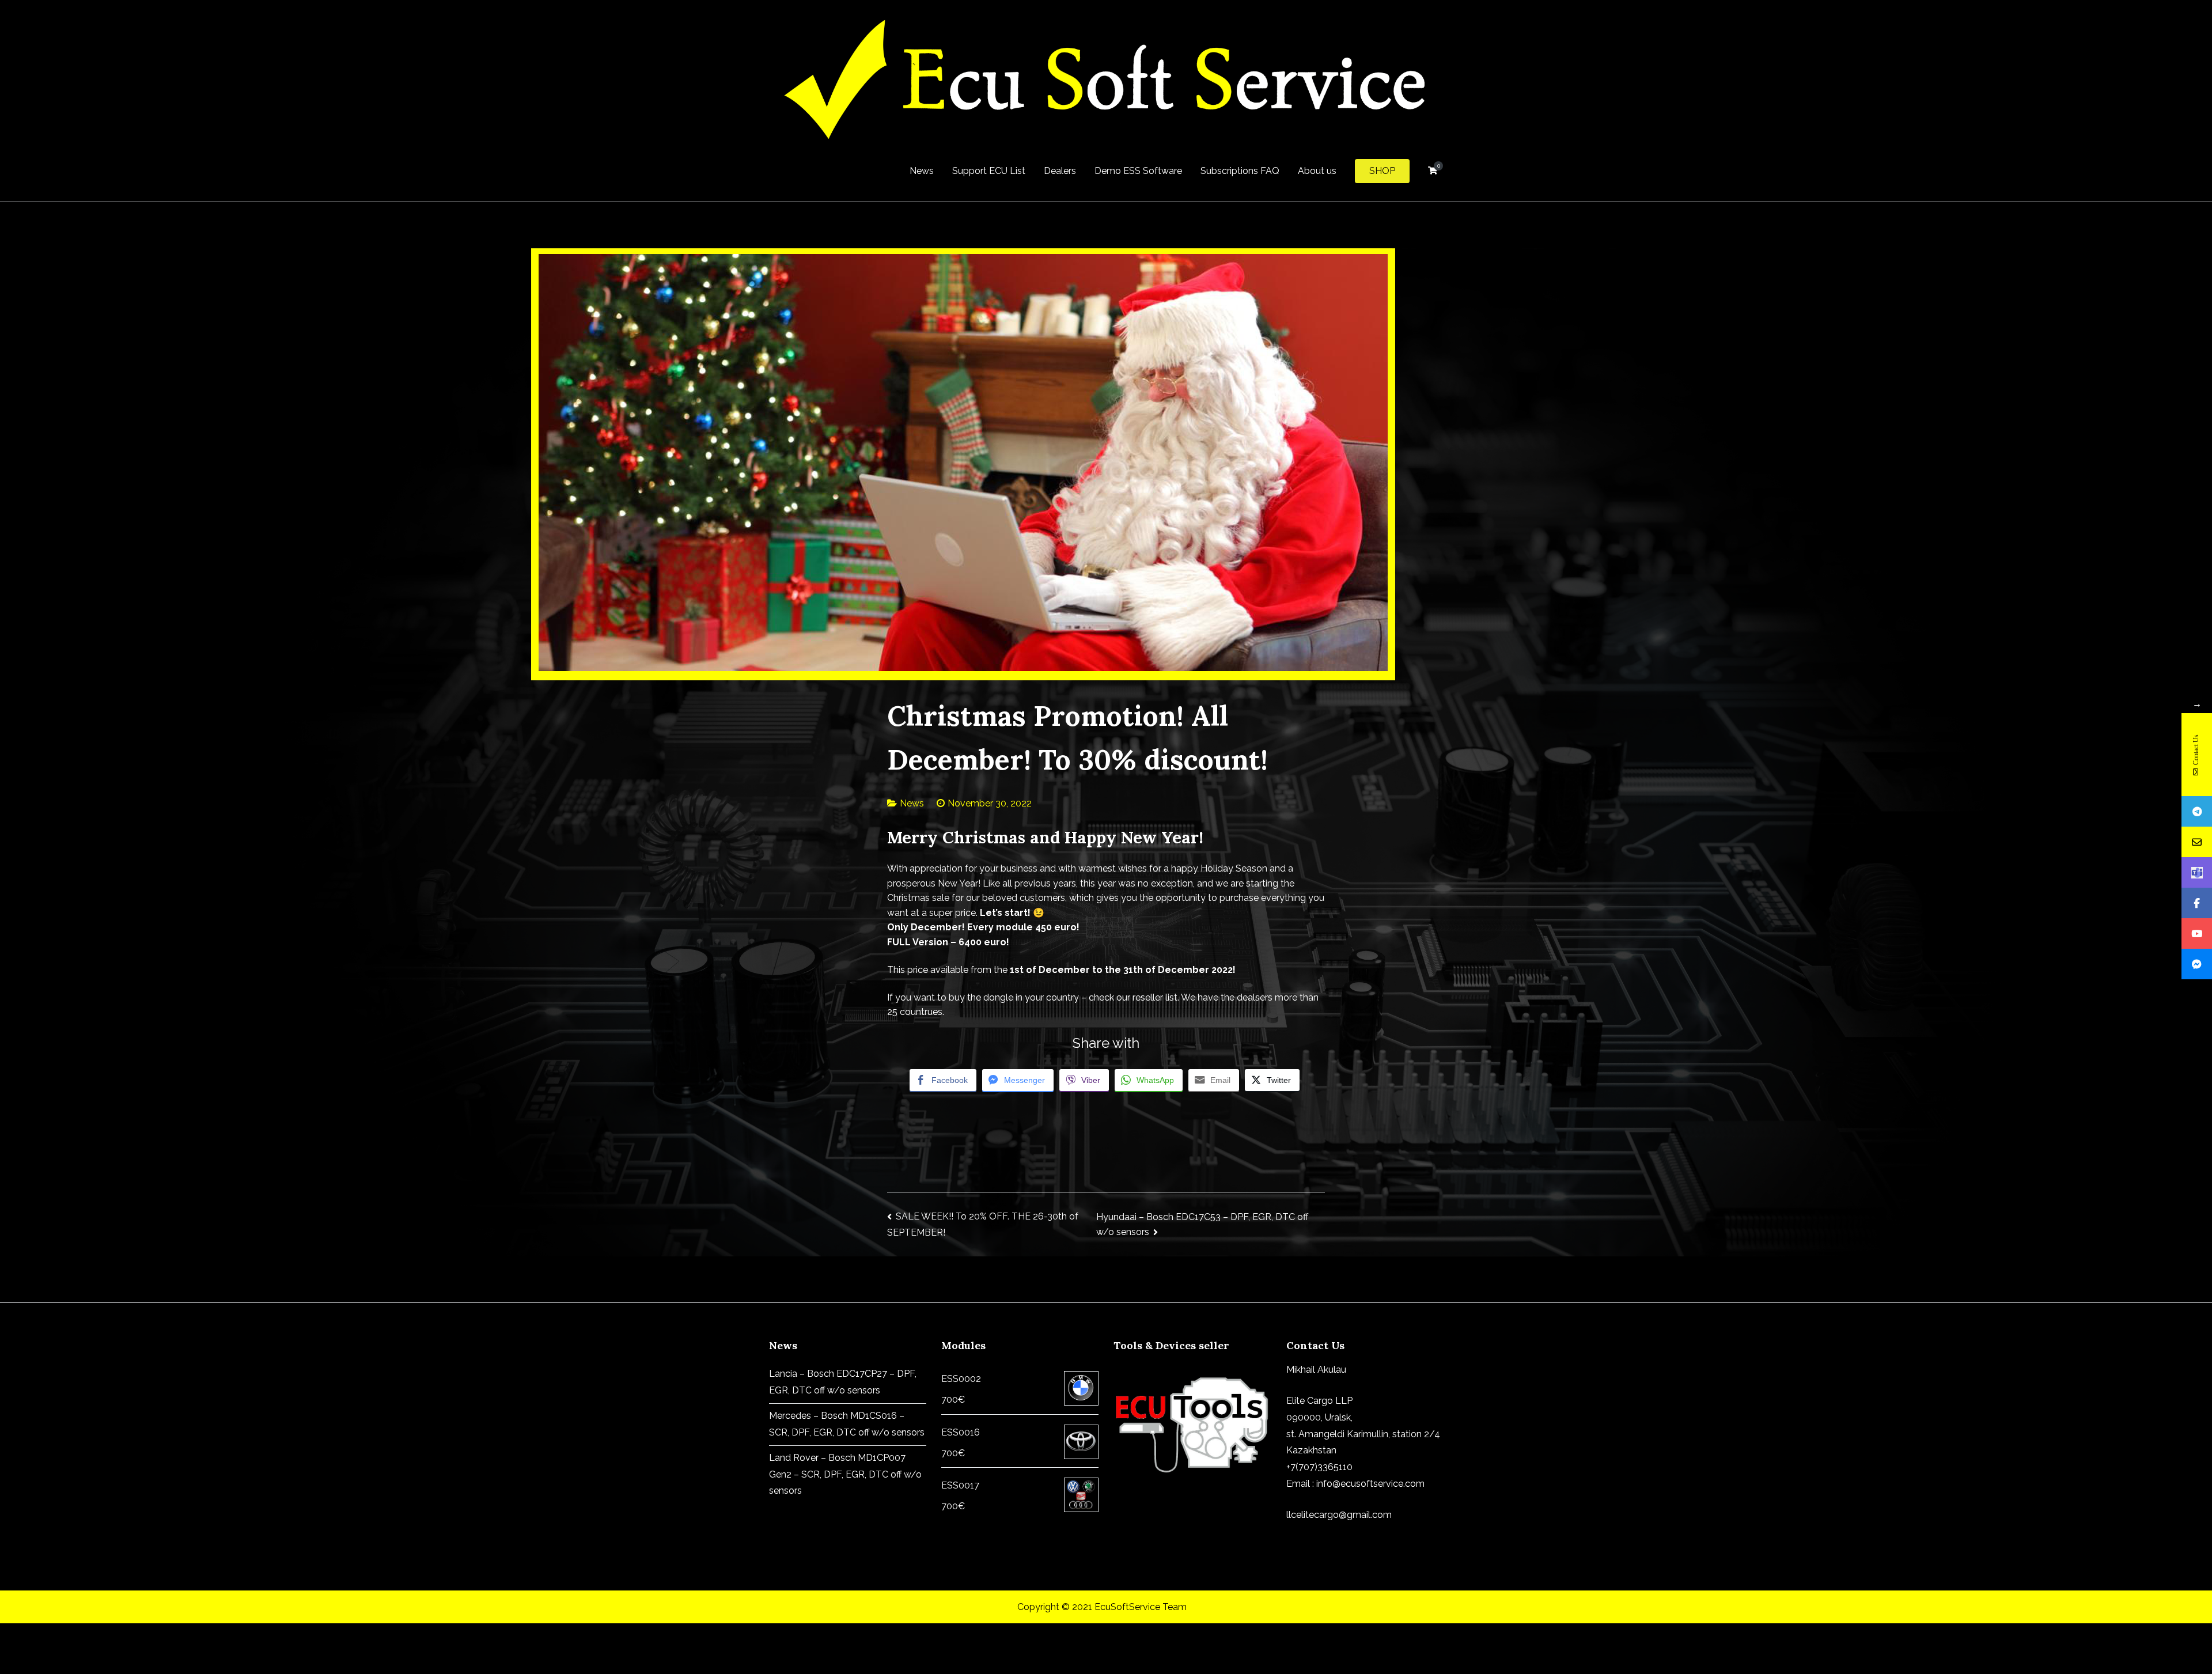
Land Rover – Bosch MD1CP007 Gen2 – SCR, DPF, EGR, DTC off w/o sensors (845, 1474)
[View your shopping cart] (1433, 171)
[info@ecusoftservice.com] (2197, 842)
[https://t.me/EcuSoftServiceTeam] (2197, 811)
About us (1317, 171)
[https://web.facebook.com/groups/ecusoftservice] (2197, 903)
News (922, 171)
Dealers (1060, 171)
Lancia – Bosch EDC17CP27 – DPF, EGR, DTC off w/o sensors (843, 1382)
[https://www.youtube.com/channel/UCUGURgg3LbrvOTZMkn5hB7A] (2197, 933)
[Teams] (2197, 872)
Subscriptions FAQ (1240, 171)
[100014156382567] (2197, 964)
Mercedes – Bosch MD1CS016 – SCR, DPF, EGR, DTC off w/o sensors (847, 1424)
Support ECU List (989, 171)
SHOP (1382, 171)
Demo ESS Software (1138, 171)
